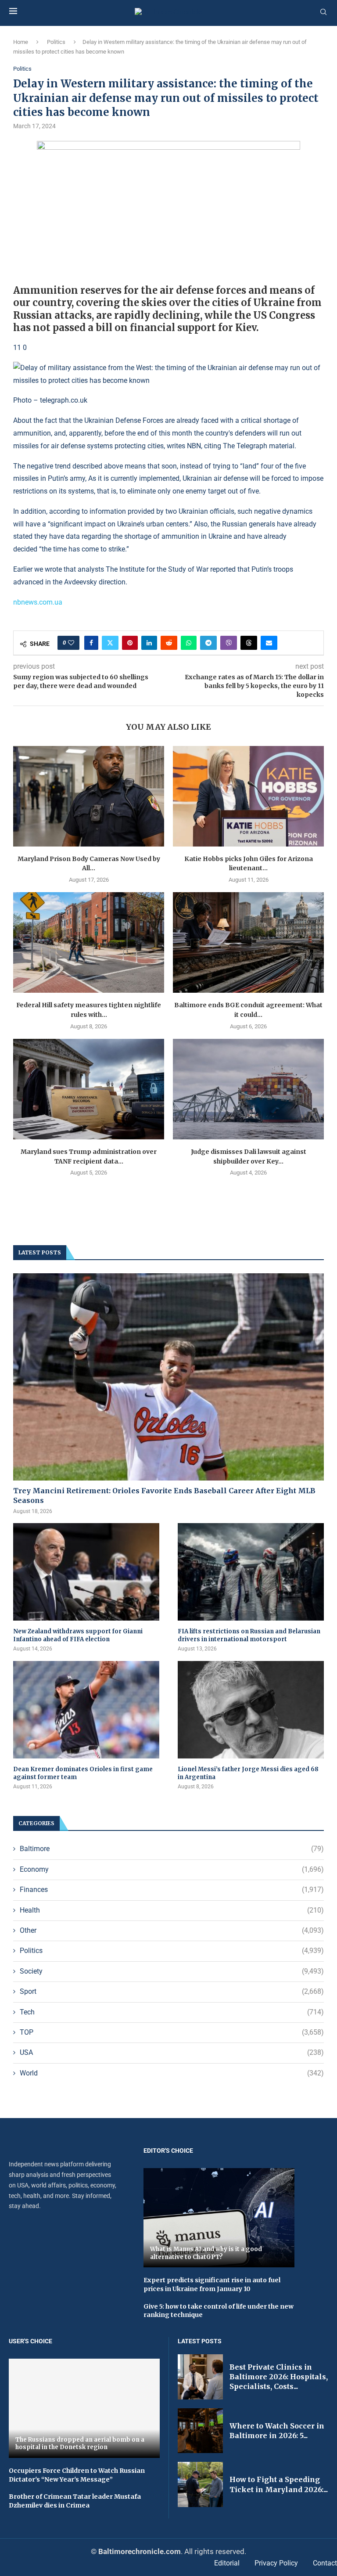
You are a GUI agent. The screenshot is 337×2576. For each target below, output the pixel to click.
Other (172, 1930)
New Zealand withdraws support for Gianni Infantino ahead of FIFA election (78, 1635)
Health (172, 1910)
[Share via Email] (269, 643)
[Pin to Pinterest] (130, 643)
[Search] (323, 12)
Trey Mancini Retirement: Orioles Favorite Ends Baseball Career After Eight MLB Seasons (164, 1495)
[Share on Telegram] (208, 643)
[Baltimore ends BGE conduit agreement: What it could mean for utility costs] (248, 942)
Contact (325, 2563)
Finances (172, 1890)
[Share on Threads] (249, 643)
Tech (172, 2012)
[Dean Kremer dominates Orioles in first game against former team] (86, 1710)
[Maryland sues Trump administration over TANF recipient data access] (89, 1089)
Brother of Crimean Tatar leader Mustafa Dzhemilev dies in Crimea (75, 2501)
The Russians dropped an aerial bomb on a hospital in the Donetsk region (80, 2444)
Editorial (227, 2563)
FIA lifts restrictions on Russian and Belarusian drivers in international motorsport (249, 1635)
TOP (172, 2032)
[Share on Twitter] (110, 643)
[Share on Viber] (229, 643)
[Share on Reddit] (169, 643)
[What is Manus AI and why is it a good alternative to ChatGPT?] (219, 2218)
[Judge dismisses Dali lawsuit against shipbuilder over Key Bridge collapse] (248, 1089)
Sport (172, 1991)
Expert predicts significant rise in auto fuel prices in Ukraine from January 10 (212, 2284)
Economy (172, 1869)
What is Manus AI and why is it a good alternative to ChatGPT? (206, 2253)
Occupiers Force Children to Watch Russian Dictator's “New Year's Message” (77, 2475)
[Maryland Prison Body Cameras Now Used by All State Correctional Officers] (89, 796)
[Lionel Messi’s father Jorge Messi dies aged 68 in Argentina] (251, 1710)
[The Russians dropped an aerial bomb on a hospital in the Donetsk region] (84, 2408)
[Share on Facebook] (91, 643)
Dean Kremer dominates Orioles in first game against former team (83, 1773)
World (172, 2073)
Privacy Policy (276, 2563)
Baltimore (172, 1849)
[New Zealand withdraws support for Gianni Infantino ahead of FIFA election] (86, 1572)
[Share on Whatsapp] (189, 643)
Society (172, 1971)
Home (21, 42)
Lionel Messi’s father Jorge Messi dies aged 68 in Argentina (248, 1773)
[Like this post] (71, 643)
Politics (56, 42)
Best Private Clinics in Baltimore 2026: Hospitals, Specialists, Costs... (279, 2377)
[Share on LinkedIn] (149, 643)
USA (172, 2052)
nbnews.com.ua (38, 602)
